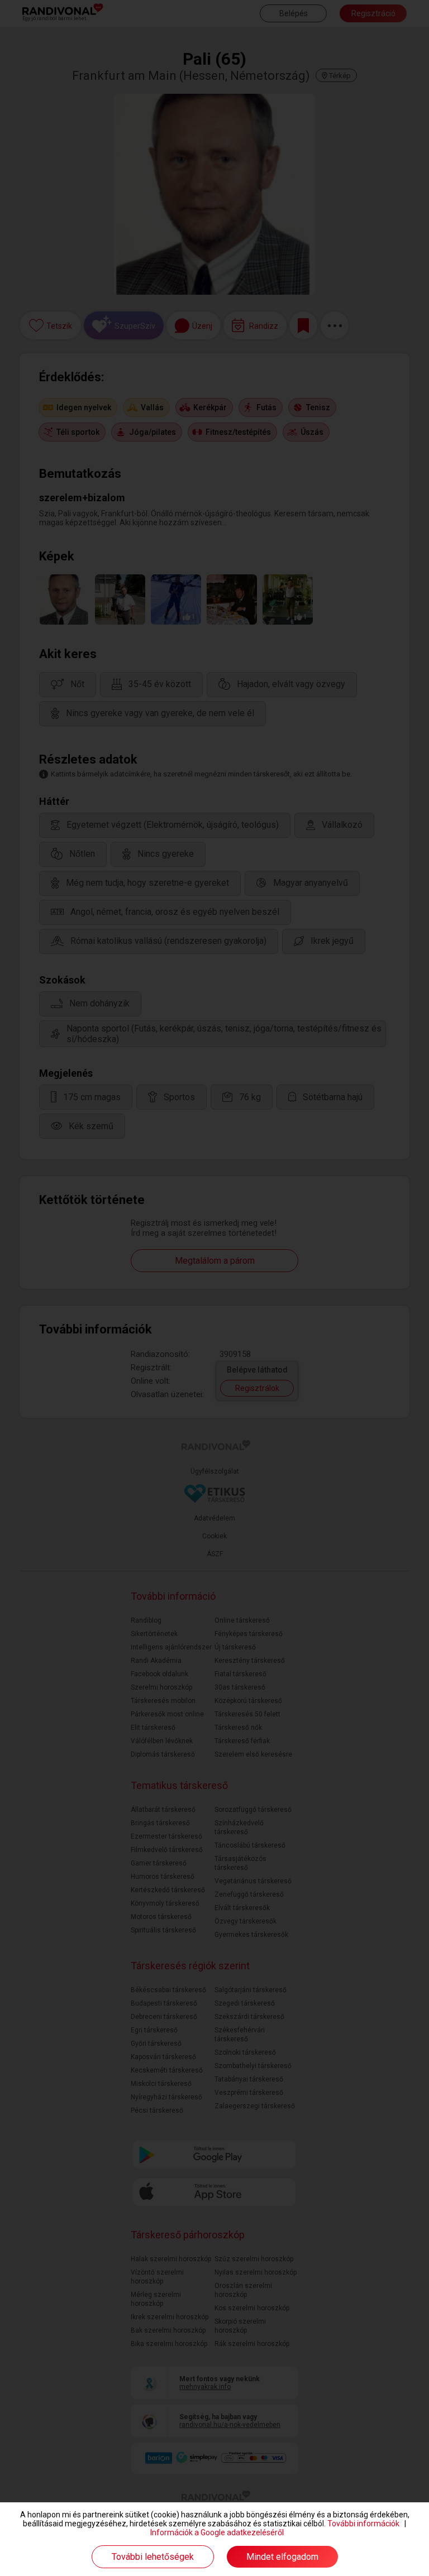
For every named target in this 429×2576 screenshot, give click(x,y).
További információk (363, 2524)
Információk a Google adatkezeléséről (217, 2532)
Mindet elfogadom (282, 2557)
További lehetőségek (153, 2557)
